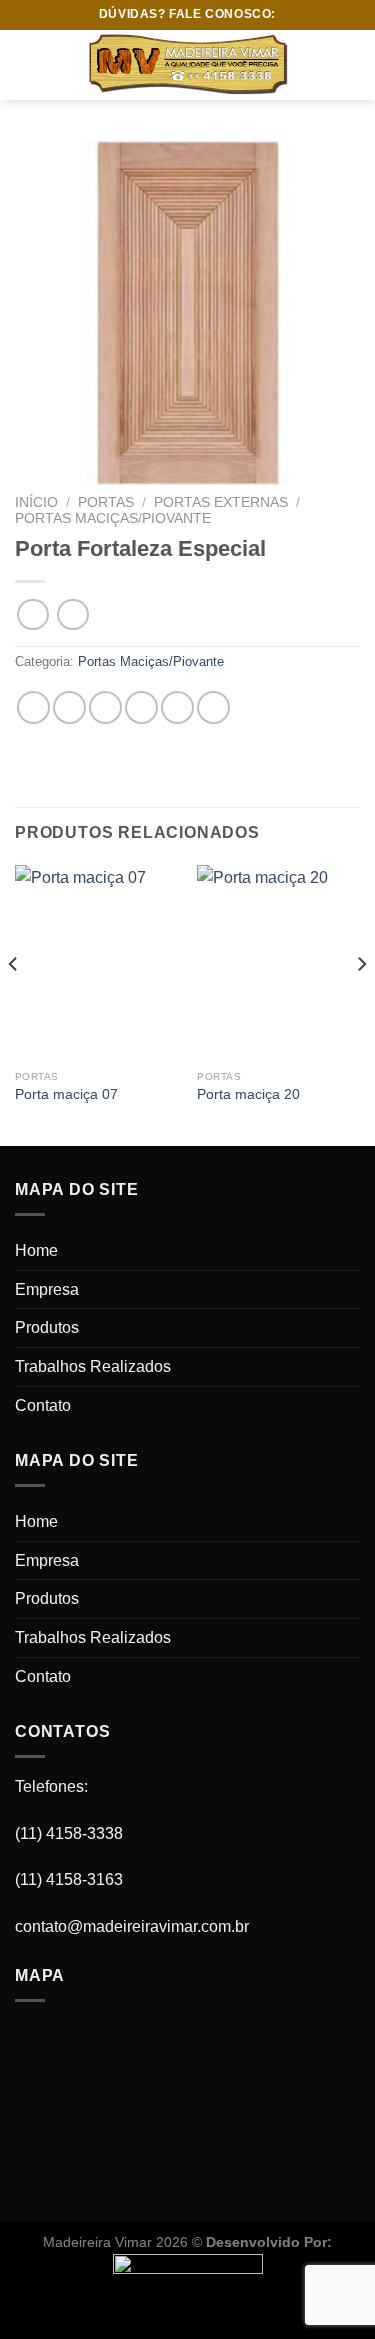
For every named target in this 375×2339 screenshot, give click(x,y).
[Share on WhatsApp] (33, 707)
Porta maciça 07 (66, 1094)
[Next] (361, 1003)
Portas (106, 502)
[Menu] (27, 64)
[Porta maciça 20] (278, 962)
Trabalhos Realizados (93, 1366)
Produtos (47, 1327)
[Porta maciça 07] (96, 962)
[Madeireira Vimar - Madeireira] (188, 65)
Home (36, 1250)
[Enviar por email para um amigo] (141, 707)
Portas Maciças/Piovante (113, 518)
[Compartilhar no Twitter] (105, 707)
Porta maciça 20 (248, 1094)
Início (36, 502)
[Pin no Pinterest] (177, 707)
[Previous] (14, 1003)
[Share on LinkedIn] (213, 707)
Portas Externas (221, 502)
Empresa (47, 1289)
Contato (43, 1405)
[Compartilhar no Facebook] (69, 707)
